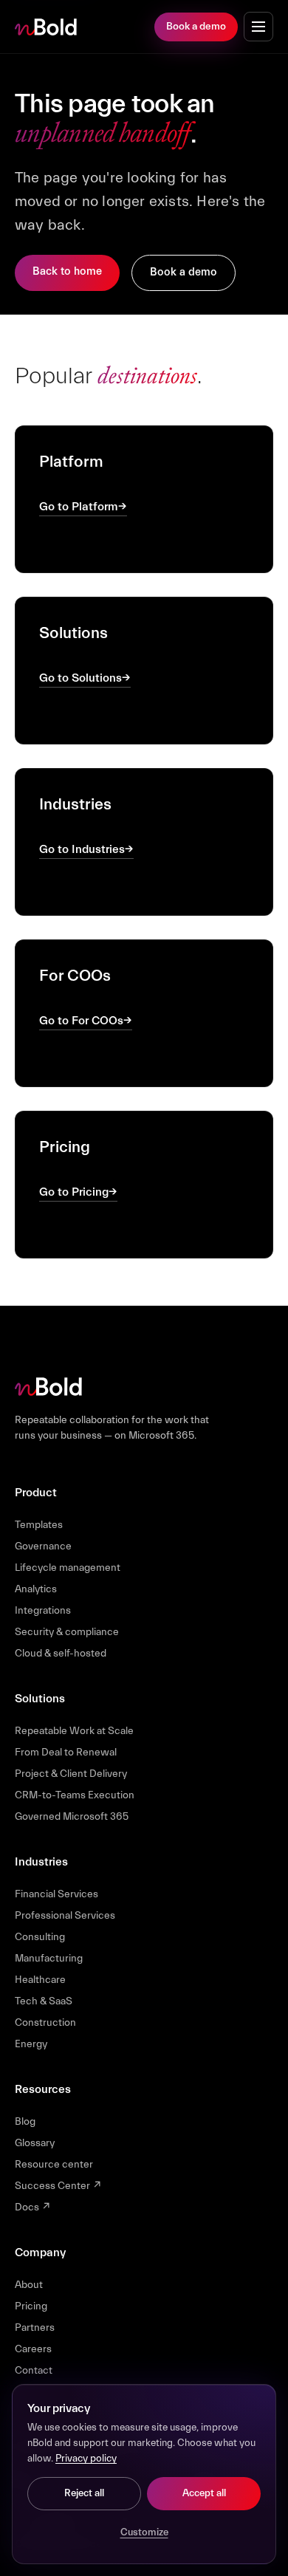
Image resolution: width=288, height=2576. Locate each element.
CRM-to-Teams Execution (75, 1795)
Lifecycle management (68, 1568)
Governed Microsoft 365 (72, 1817)
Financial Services (56, 1894)
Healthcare (40, 1980)
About (29, 2285)
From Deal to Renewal (66, 1753)
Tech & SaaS (44, 2001)
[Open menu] (258, 27)
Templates (39, 1525)
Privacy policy (86, 2459)
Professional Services (65, 1916)
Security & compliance (67, 1632)
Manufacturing (49, 1959)
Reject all (84, 2493)
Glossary (35, 2143)
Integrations (43, 1611)
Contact (34, 2371)
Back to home (67, 271)
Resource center (54, 2165)
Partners (35, 2328)
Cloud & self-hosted (61, 1654)
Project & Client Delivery (71, 1774)
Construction (45, 2023)
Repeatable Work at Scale (74, 1731)
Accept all (204, 2493)
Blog (25, 2122)
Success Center (58, 2186)
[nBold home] (47, 27)
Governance (43, 1546)
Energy (31, 2044)
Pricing (31, 2306)
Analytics (36, 1589)
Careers (33, 2349)
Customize (144, 2532)
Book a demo (196, 27)
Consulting (40, 1937)
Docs (33, 2207)
